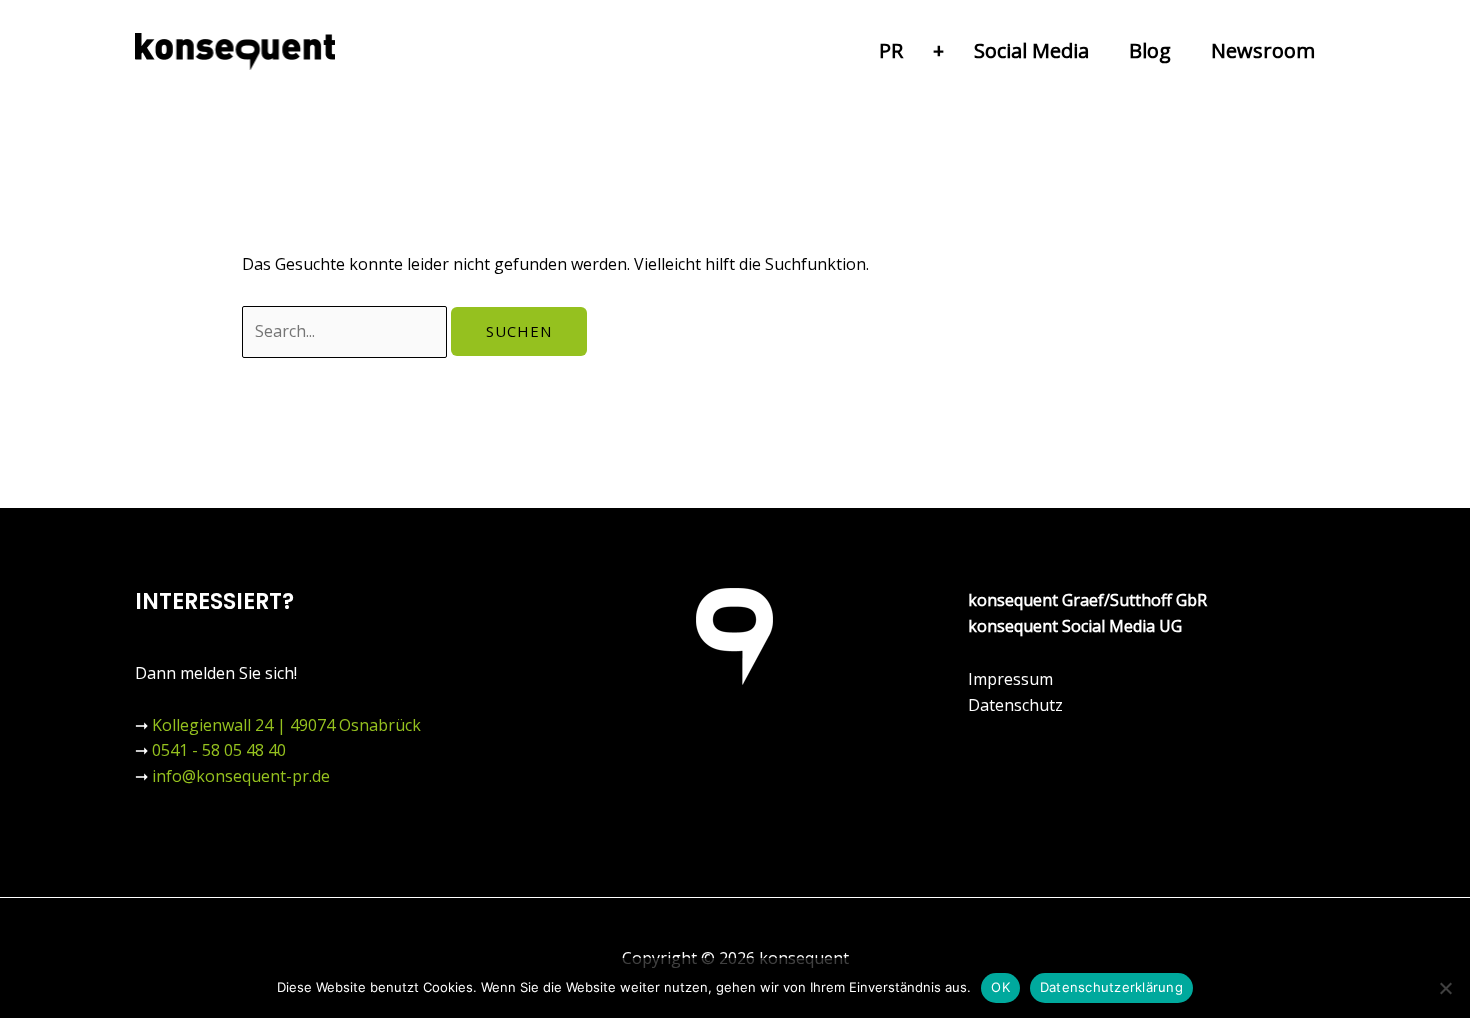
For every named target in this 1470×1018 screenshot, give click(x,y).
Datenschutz (1015, 705)
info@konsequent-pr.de (241, 776)
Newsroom (1263, 50)
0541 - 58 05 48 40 (219, 750)
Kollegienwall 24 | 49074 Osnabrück (286, 725)
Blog (1150, 50)
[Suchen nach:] (346, 331)
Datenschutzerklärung (1111, 987)
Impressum (1010, 679)
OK (1000, 987)
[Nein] (1445, 988)
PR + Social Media (984, 50)
